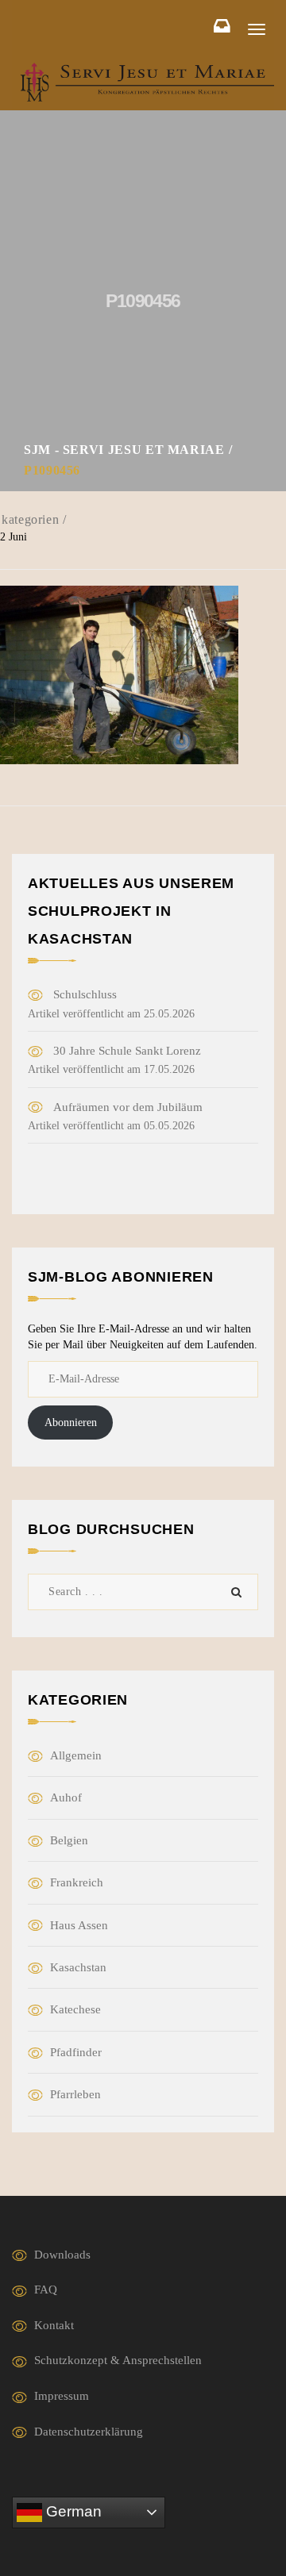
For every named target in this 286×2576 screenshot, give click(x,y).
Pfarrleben (75, 2094)
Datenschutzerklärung (89, 2432)
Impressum (62, 2396)
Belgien (69, 1840)
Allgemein (76, 1755)
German (72, 2511)
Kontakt (54, 2325)
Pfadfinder (76, 2052)
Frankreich (77, 1882)
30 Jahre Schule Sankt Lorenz (127, 1051)
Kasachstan (78, 1967)
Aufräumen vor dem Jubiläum (128, 1107)
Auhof (66, 1797)
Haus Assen (79, 1925)
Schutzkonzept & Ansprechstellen (118, 2360)
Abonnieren (71, 1423)
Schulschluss (85, 994)
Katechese (75, 2009)
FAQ (46, 2290)
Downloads (62, 2255)
